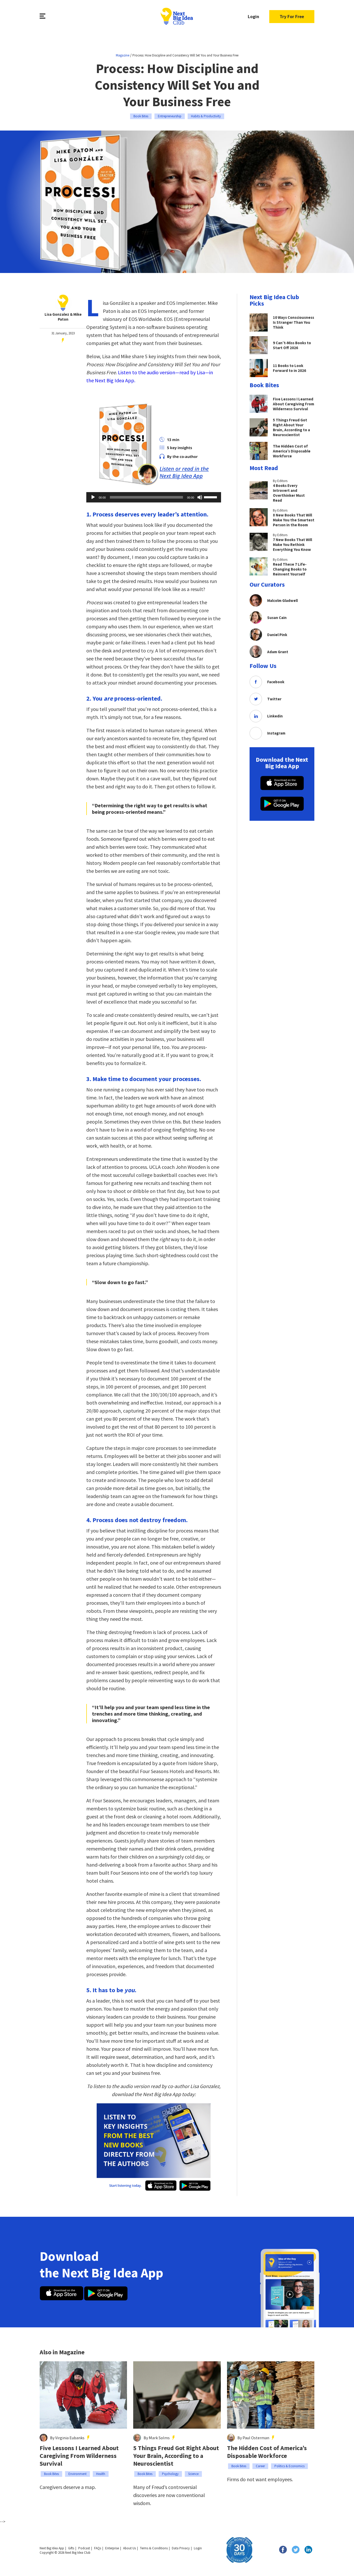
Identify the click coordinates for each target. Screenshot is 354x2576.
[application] (154, 497)
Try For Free (292, 16)
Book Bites (141, 116)
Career (260, 2466)
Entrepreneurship (170, 116)
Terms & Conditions (154, 2548)
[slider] (211, 497)
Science (193, 2474)
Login (253, 16)
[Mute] (200, 497)
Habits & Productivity (206, 116)
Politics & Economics (289, 2466)
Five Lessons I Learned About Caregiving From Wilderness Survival (79, 2456)
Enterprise (112, 2548)
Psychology (170, 2474)
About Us (129, 2548)
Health (101, 2474)
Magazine (123, 55)
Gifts (71, 2548)
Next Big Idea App (52, 2548)
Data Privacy (181, 2548)
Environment (77, 2474)
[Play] (93, 497)
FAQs (98, 2548)
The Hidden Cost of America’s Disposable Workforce (267, 2452)
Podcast (84, 2548)
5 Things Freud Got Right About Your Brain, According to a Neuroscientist (176, 2456)
